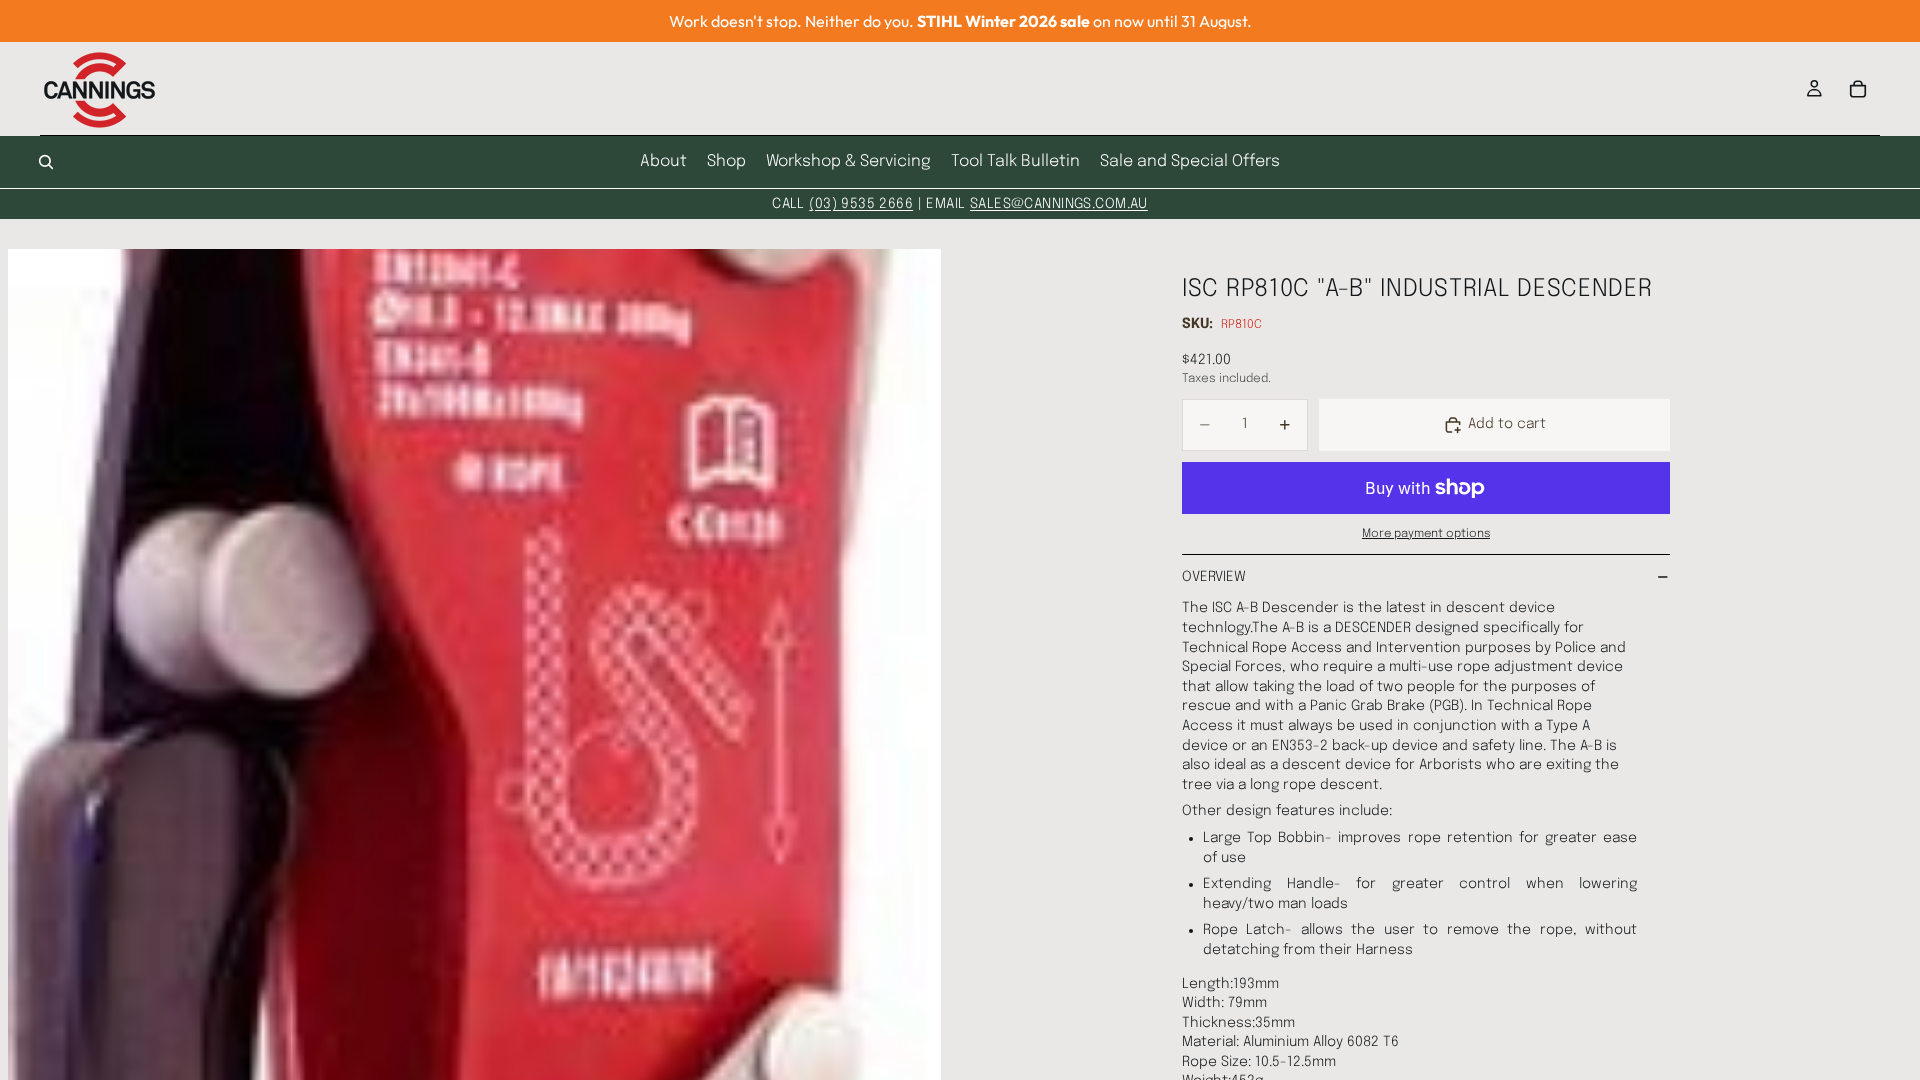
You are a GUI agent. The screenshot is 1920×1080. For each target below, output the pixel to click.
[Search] (46, 162)
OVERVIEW (1214, 577)
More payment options (1426, 534)
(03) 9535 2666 (861, 204)
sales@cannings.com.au (1059, 204)
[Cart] (1858, 89)
